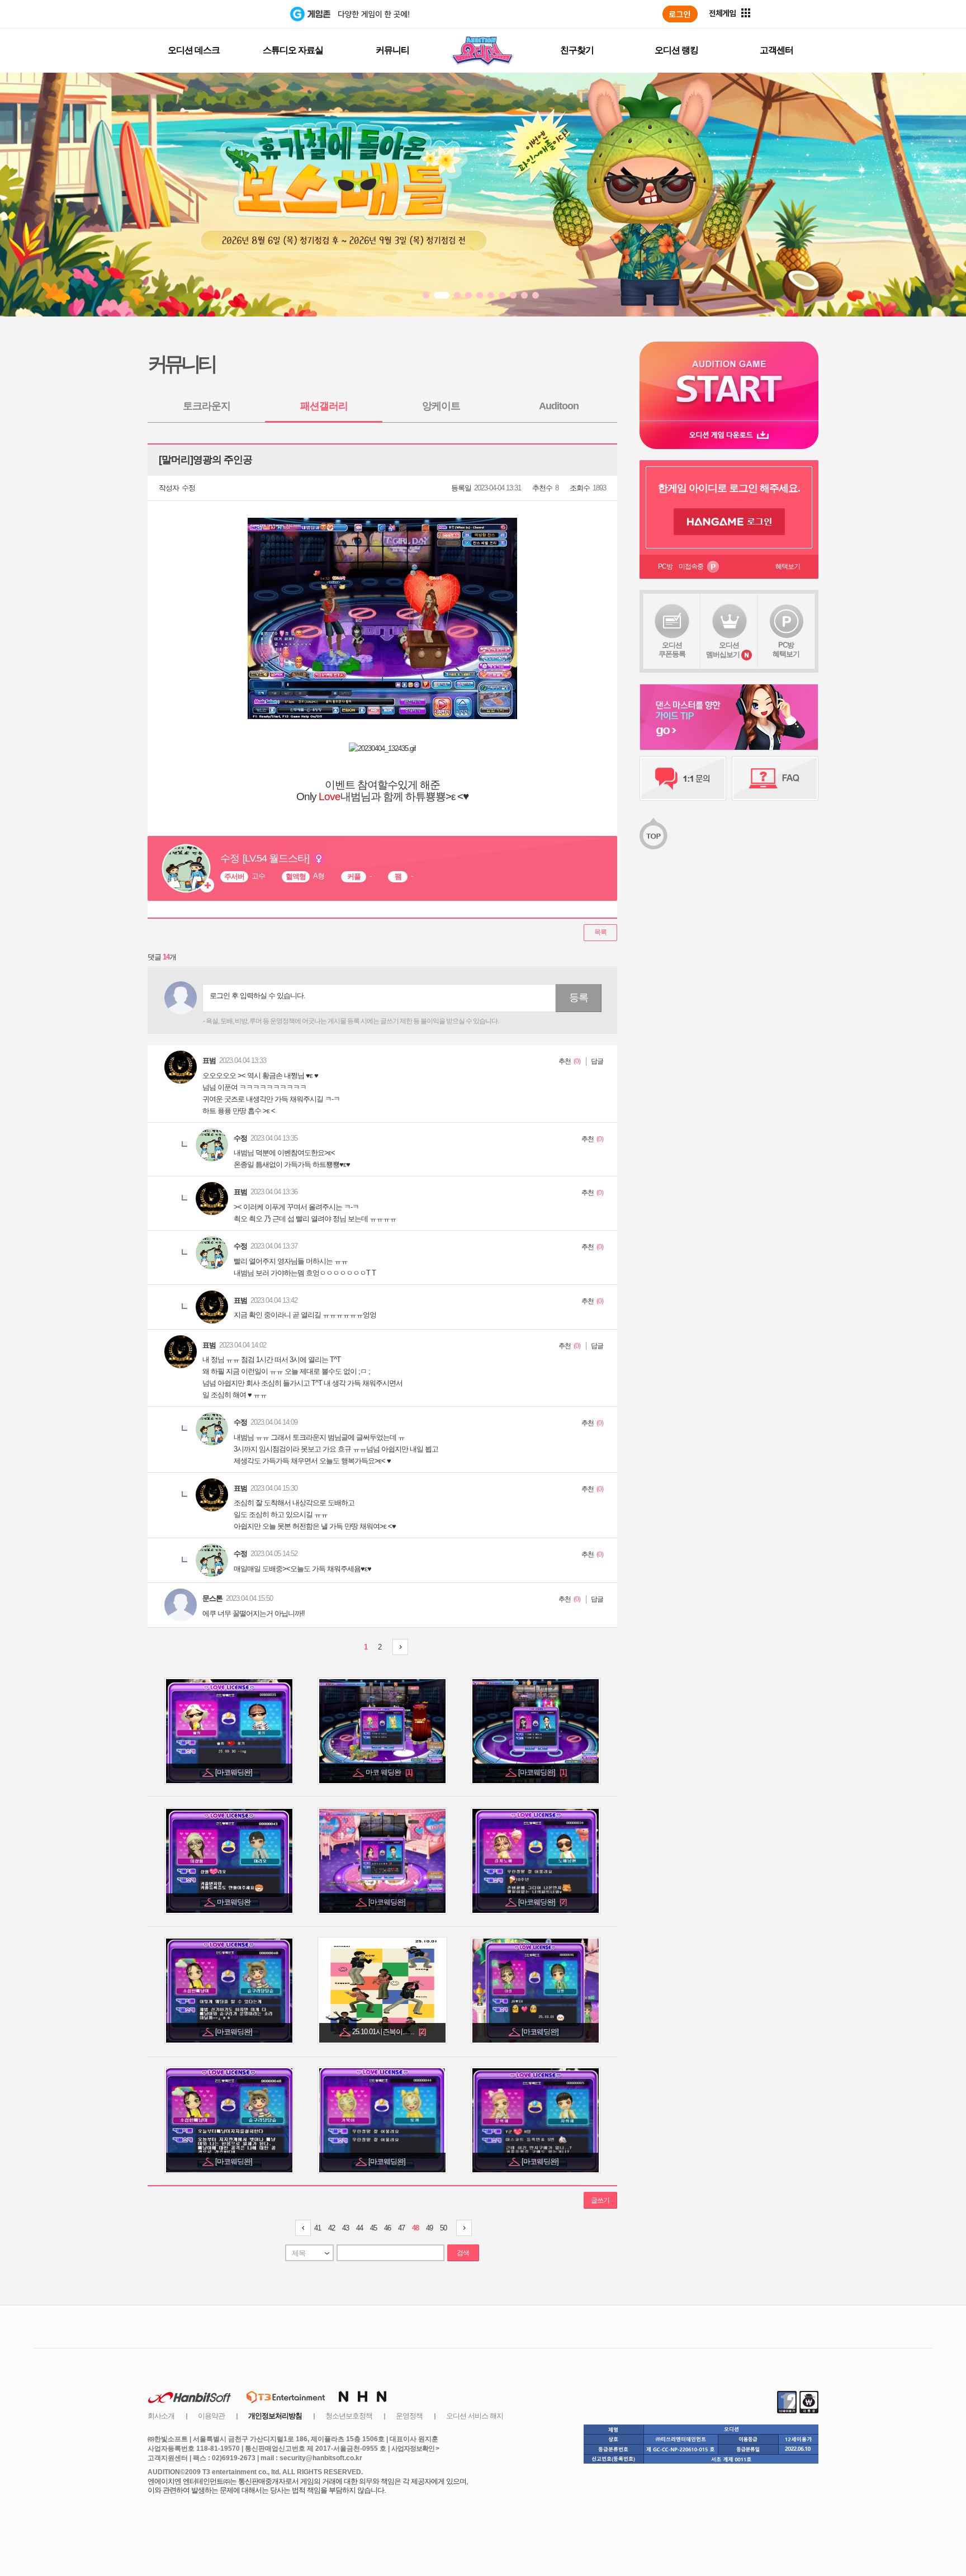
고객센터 (776, 50)
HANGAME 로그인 (729, 522)
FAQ (775, 778)
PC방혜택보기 (786, 649)
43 (345, 2228)
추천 (565, 1061)
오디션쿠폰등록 (672, 649)
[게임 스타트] (729, 381)
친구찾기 (577, 50)
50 (443, 2228)
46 (387, 2228)
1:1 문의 (683, 778)
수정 (188, 488)
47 (401, 2228)
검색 (463, 2253)
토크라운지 (207, 406)
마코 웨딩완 (389, 1772)
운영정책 (409, 2416)
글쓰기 (600, 2200)
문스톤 (212, 1598)
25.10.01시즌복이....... (389, 2032)
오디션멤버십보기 (723, 650)
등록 (579, 998)
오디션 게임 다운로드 (729, 435)
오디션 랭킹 (676, 50)
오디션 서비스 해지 (475, 2416)
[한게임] (244, 14)
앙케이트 (441, 406)
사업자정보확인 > (415, 2449)
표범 (209, 1060)
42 (332, 2228)
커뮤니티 (392, 50)
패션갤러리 (324, 406)
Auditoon (559, 406)
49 (429, 2228)
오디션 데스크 (194, 50)
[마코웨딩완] (235, 1772)
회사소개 (161, 2416)
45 (373, 2228)
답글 (597, 1061)
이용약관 (211, 2416)
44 (359, 2228)
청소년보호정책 (349, 2416)
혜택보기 (788, 566)
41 (318, 2228)
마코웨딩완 (235, 1902)
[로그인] (680, 14)
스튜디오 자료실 (293, 50)
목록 (600, 932)
